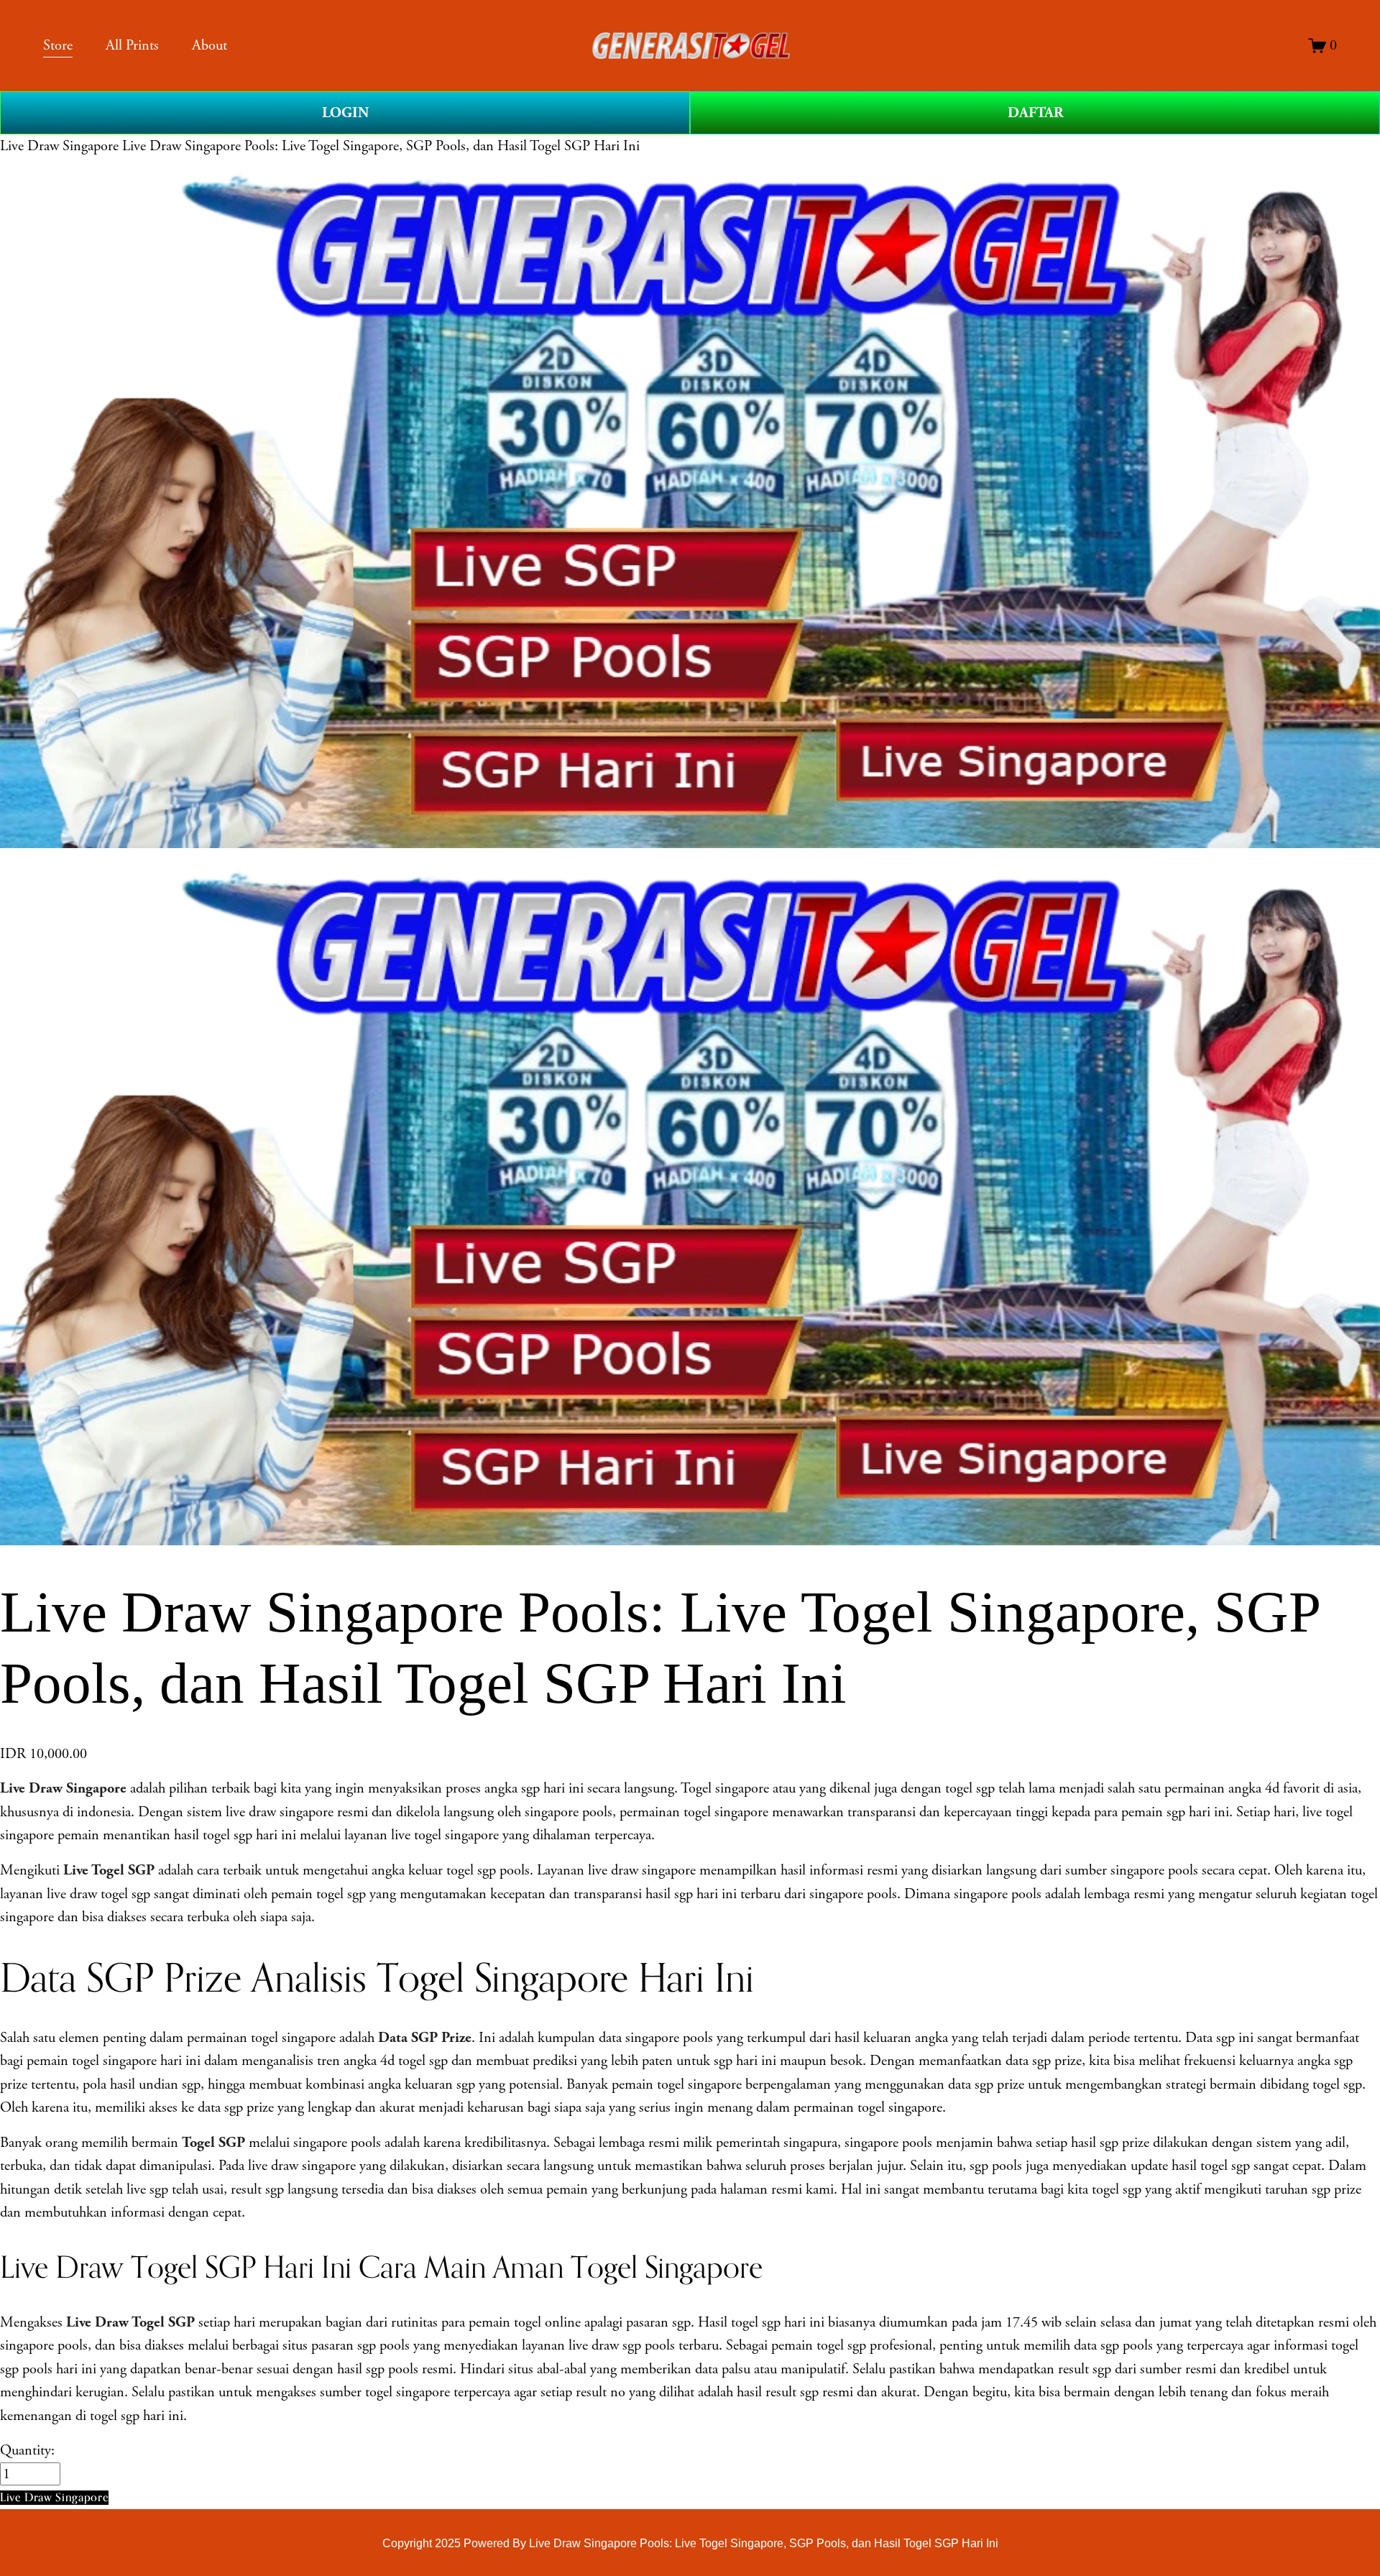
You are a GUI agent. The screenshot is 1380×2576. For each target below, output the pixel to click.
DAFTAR (1035, 113)
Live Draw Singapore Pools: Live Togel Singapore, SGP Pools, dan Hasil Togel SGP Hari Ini (381, 146)
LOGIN (345, 113)
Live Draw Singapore (59, 146)
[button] (54, 2497)
